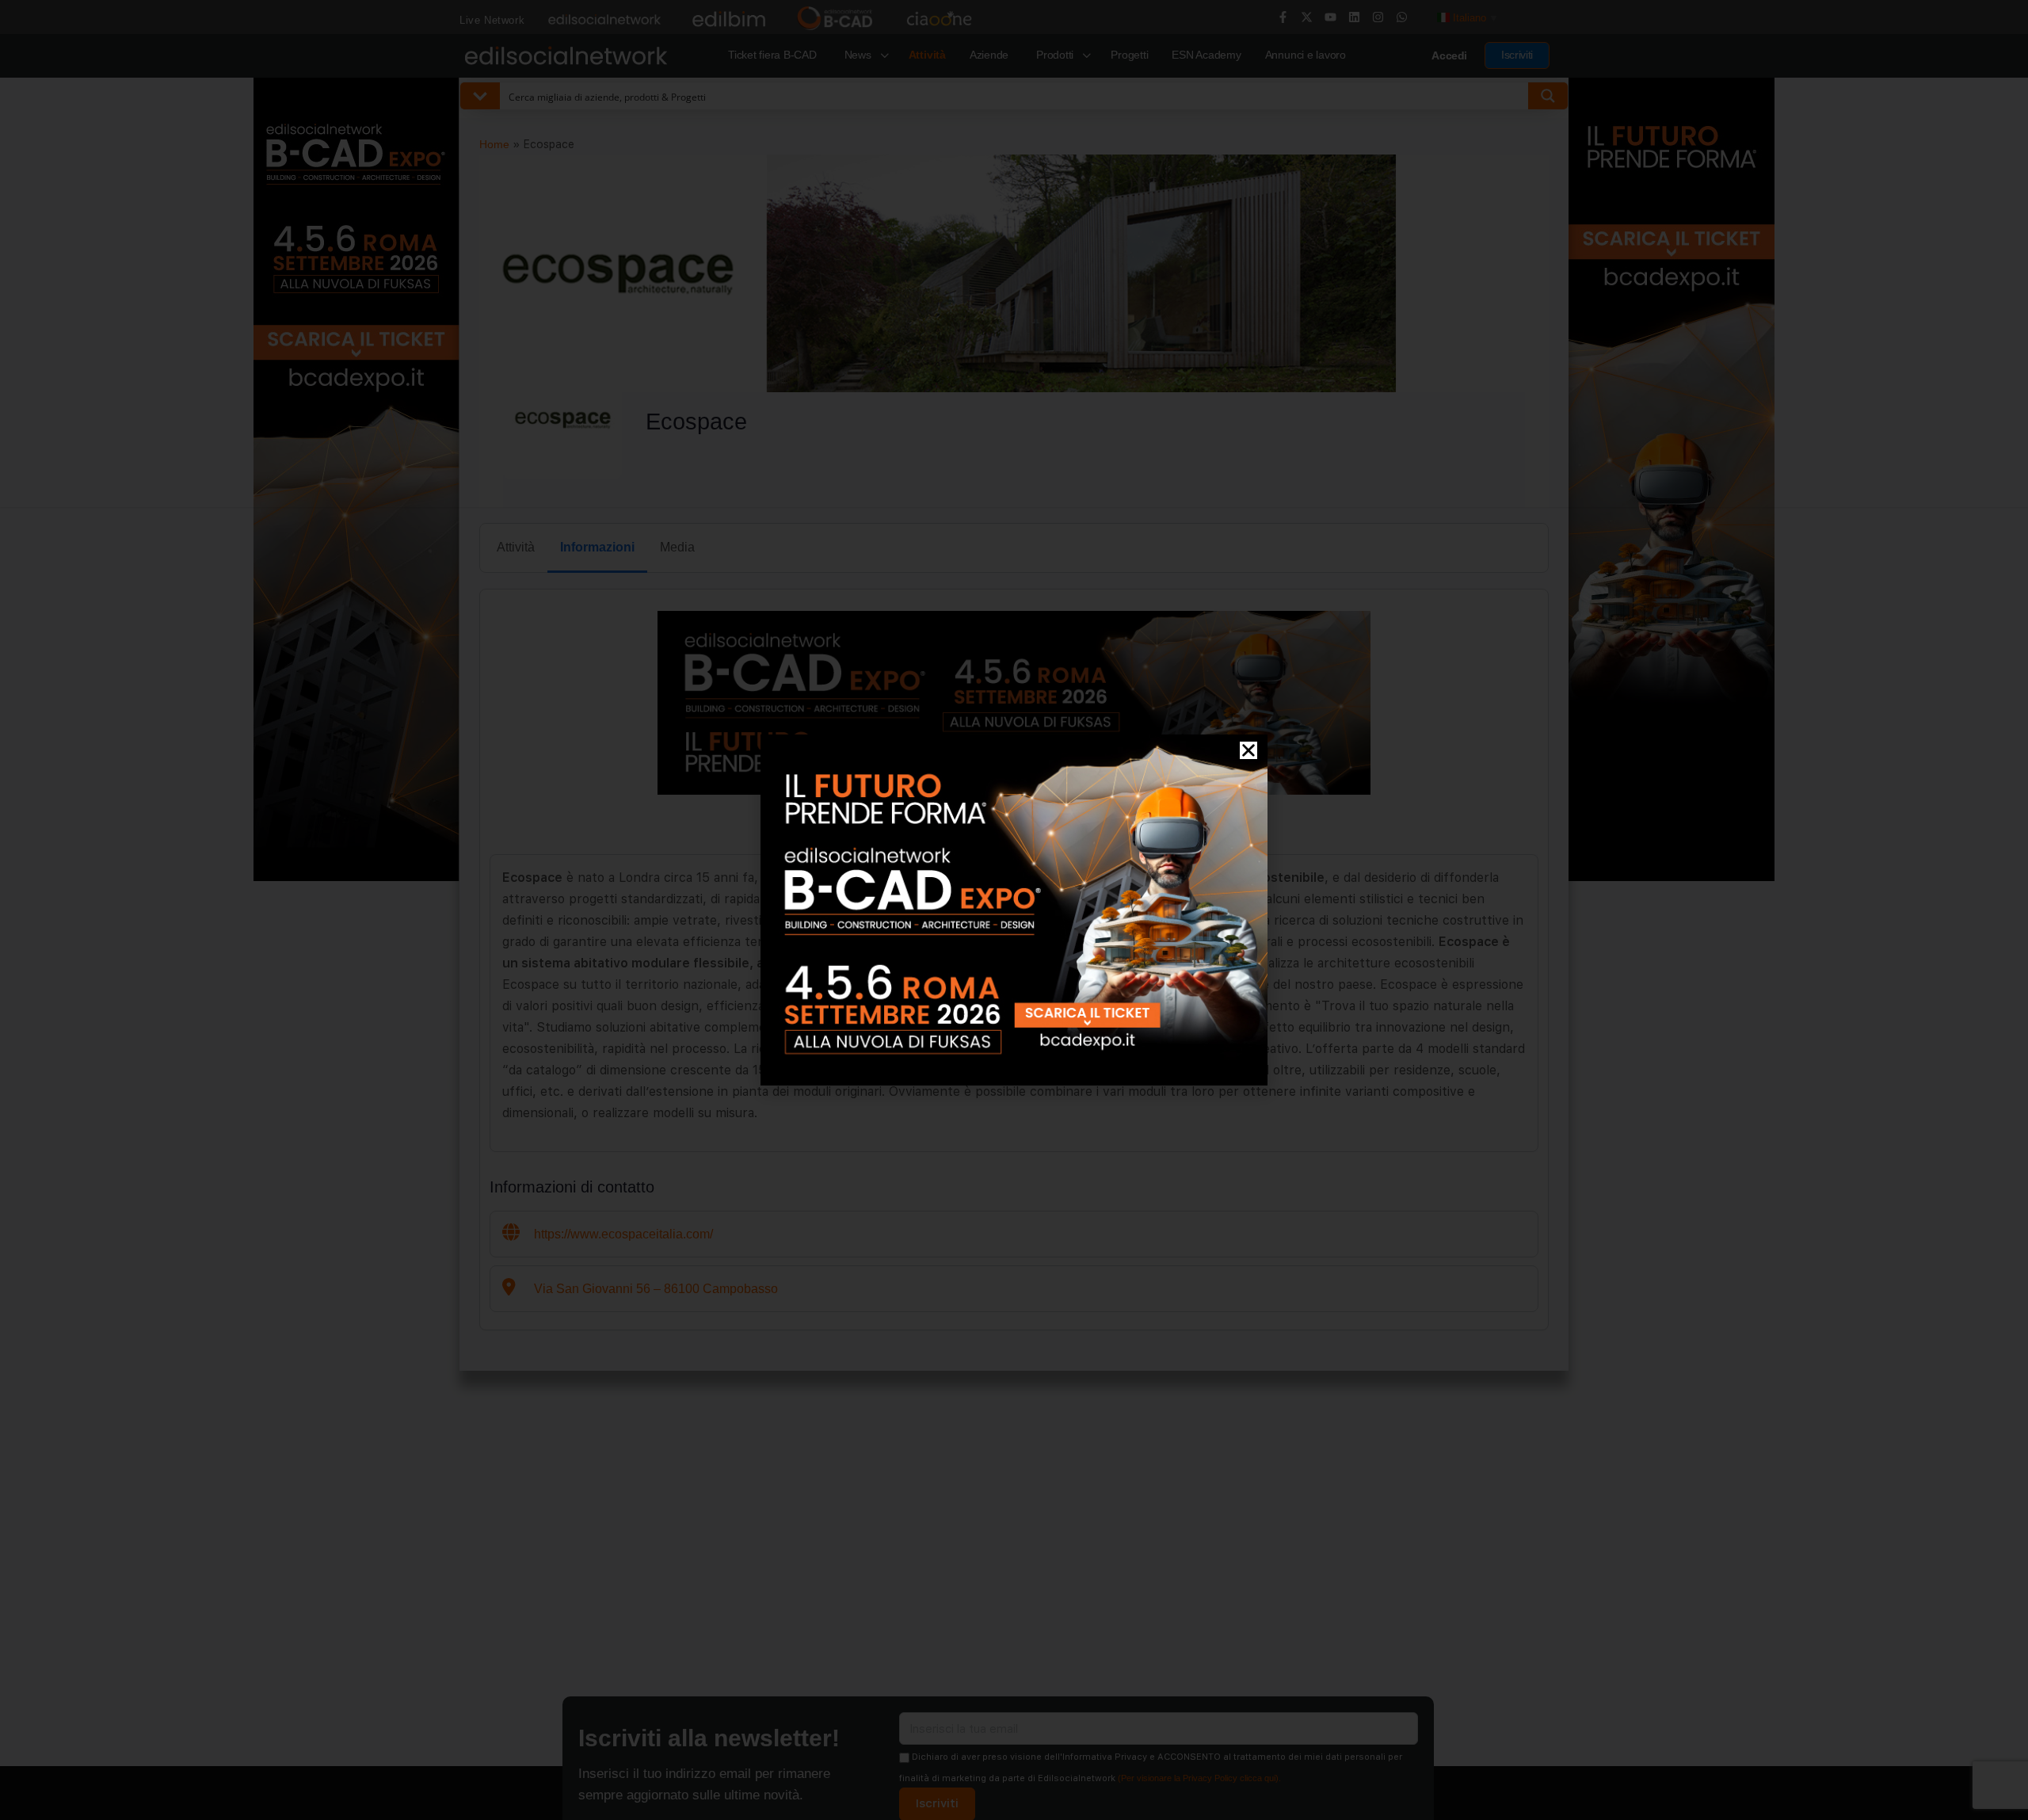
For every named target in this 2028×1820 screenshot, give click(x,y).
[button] (1248, 750)
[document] (1014, 910)
